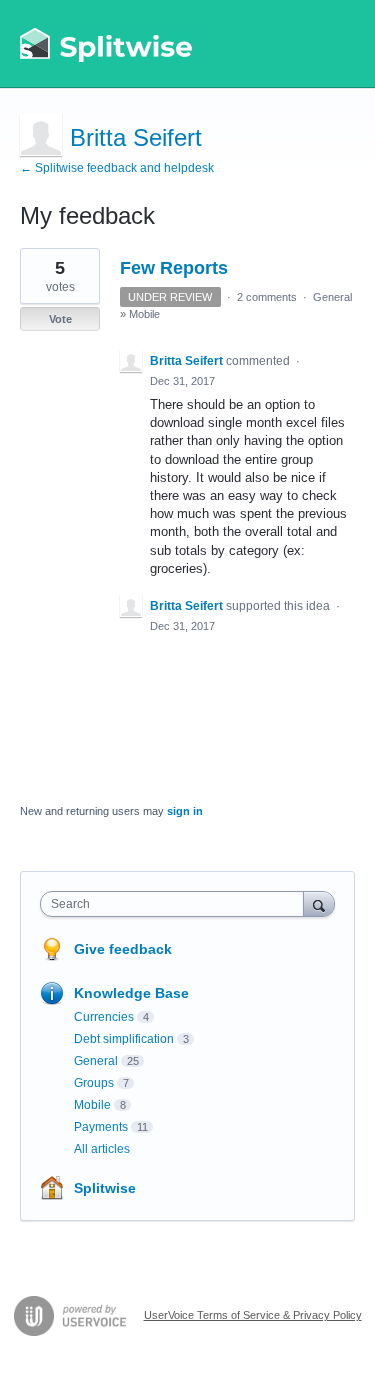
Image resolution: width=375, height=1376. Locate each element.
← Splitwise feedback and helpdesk (117, 168)
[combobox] (176, 904)
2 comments (267, 297)
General (332, 297)
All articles (102, 1149)
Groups (94, 1083)
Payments (101, 1127)
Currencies (104, 1017)
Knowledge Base (131, 993)
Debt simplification (124, 1039)
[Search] (319, 903)
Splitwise (105, 1188)
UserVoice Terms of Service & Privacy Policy (253, 1315)
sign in (185, 811)
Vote (60, 319)
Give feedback (123, 949)
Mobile (144, 314)
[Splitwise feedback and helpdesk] (107, 44)
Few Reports (174, 268)
